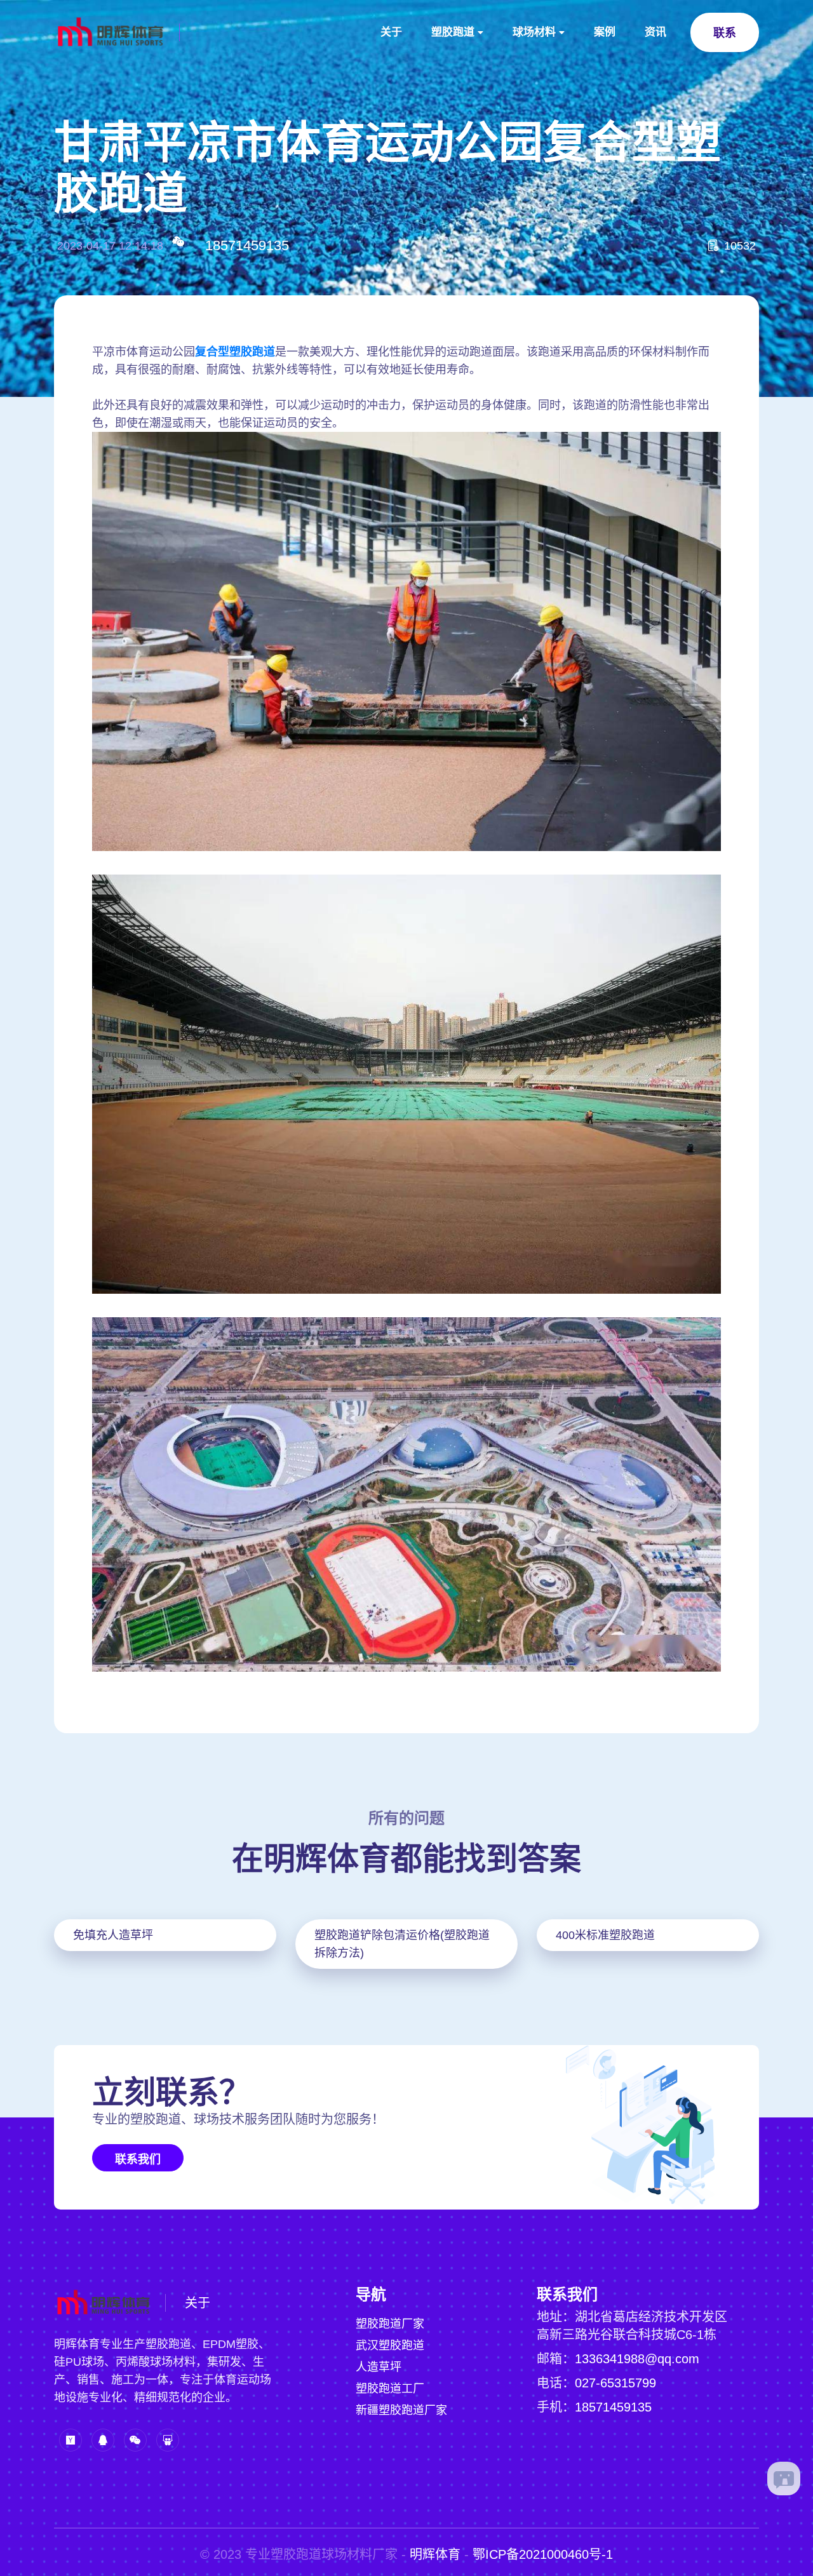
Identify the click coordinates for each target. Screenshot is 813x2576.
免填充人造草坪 (113, 1935)
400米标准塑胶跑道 (605, 1935)
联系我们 (138, 2159)
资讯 (655, 32)
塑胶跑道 (453, 32)
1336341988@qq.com (637, 2359)
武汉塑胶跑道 (390, 2345)
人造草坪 (379, 2367)
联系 (725, 33)
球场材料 (534, 32)
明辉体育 (435, 2554)
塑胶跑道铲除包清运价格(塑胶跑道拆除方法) (402, 1944)
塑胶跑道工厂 (390, 2389)
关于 (391, 32)
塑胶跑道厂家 (390, 2324)
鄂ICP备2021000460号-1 (543, 2554)
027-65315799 (615, 2383)
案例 (605, 32)
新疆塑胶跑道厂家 (401, 2410)
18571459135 (247, 245)
